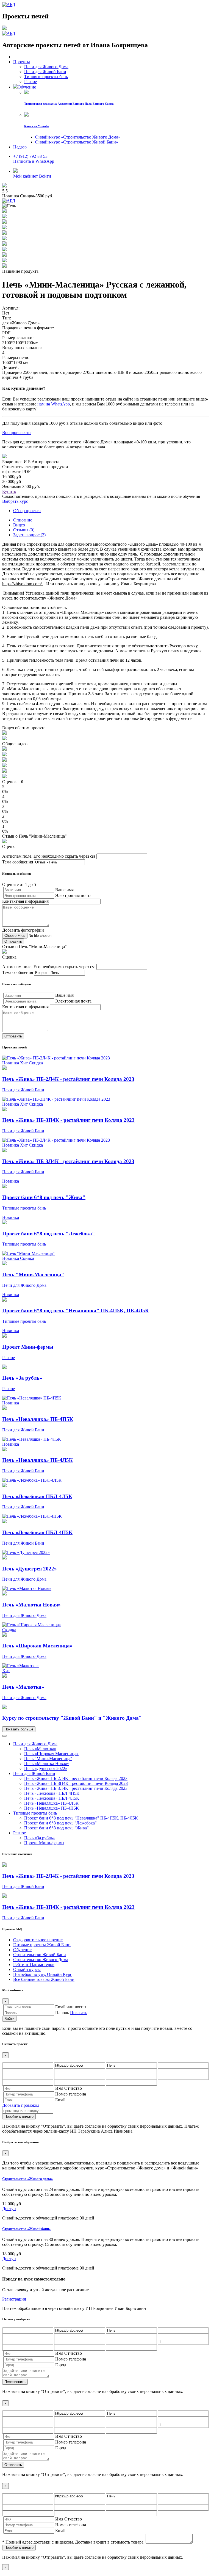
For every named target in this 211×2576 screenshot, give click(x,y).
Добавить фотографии (23, 930)
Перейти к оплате (19, 2117)
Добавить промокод (21, 2105)
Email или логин (71, 2007)
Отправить (13, 2465)
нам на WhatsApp (54, 404)
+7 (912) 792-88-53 (30, 156)
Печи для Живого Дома (35, 1744)
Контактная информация (25, 901)
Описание (23, 520)
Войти (9, 2019)
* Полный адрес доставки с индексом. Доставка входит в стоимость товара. (73, 2542)
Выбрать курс (15, 501)
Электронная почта (73, 895)
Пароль (62, 2013)
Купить (9, 491)
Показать (79, 2013)
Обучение (27, 87)
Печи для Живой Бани (34, 1773)
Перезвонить (15, 2382)
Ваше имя (64, 890)
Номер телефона (71, 2094)
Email (60, 2100)
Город (61, 2365)
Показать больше (19, 1729)
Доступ (9, 2209)
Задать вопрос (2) (29, 535)
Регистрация (14, 2299)
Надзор (20, 147)
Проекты (22, 62)
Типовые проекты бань (35, 1813)
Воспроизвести (16, 433)
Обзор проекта (27, 511)
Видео (19, 525)
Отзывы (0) (24, 530)
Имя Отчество (69, 2088)
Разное (20, 1833)
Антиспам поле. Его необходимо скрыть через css (49, 856)
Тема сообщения (18, 862)
